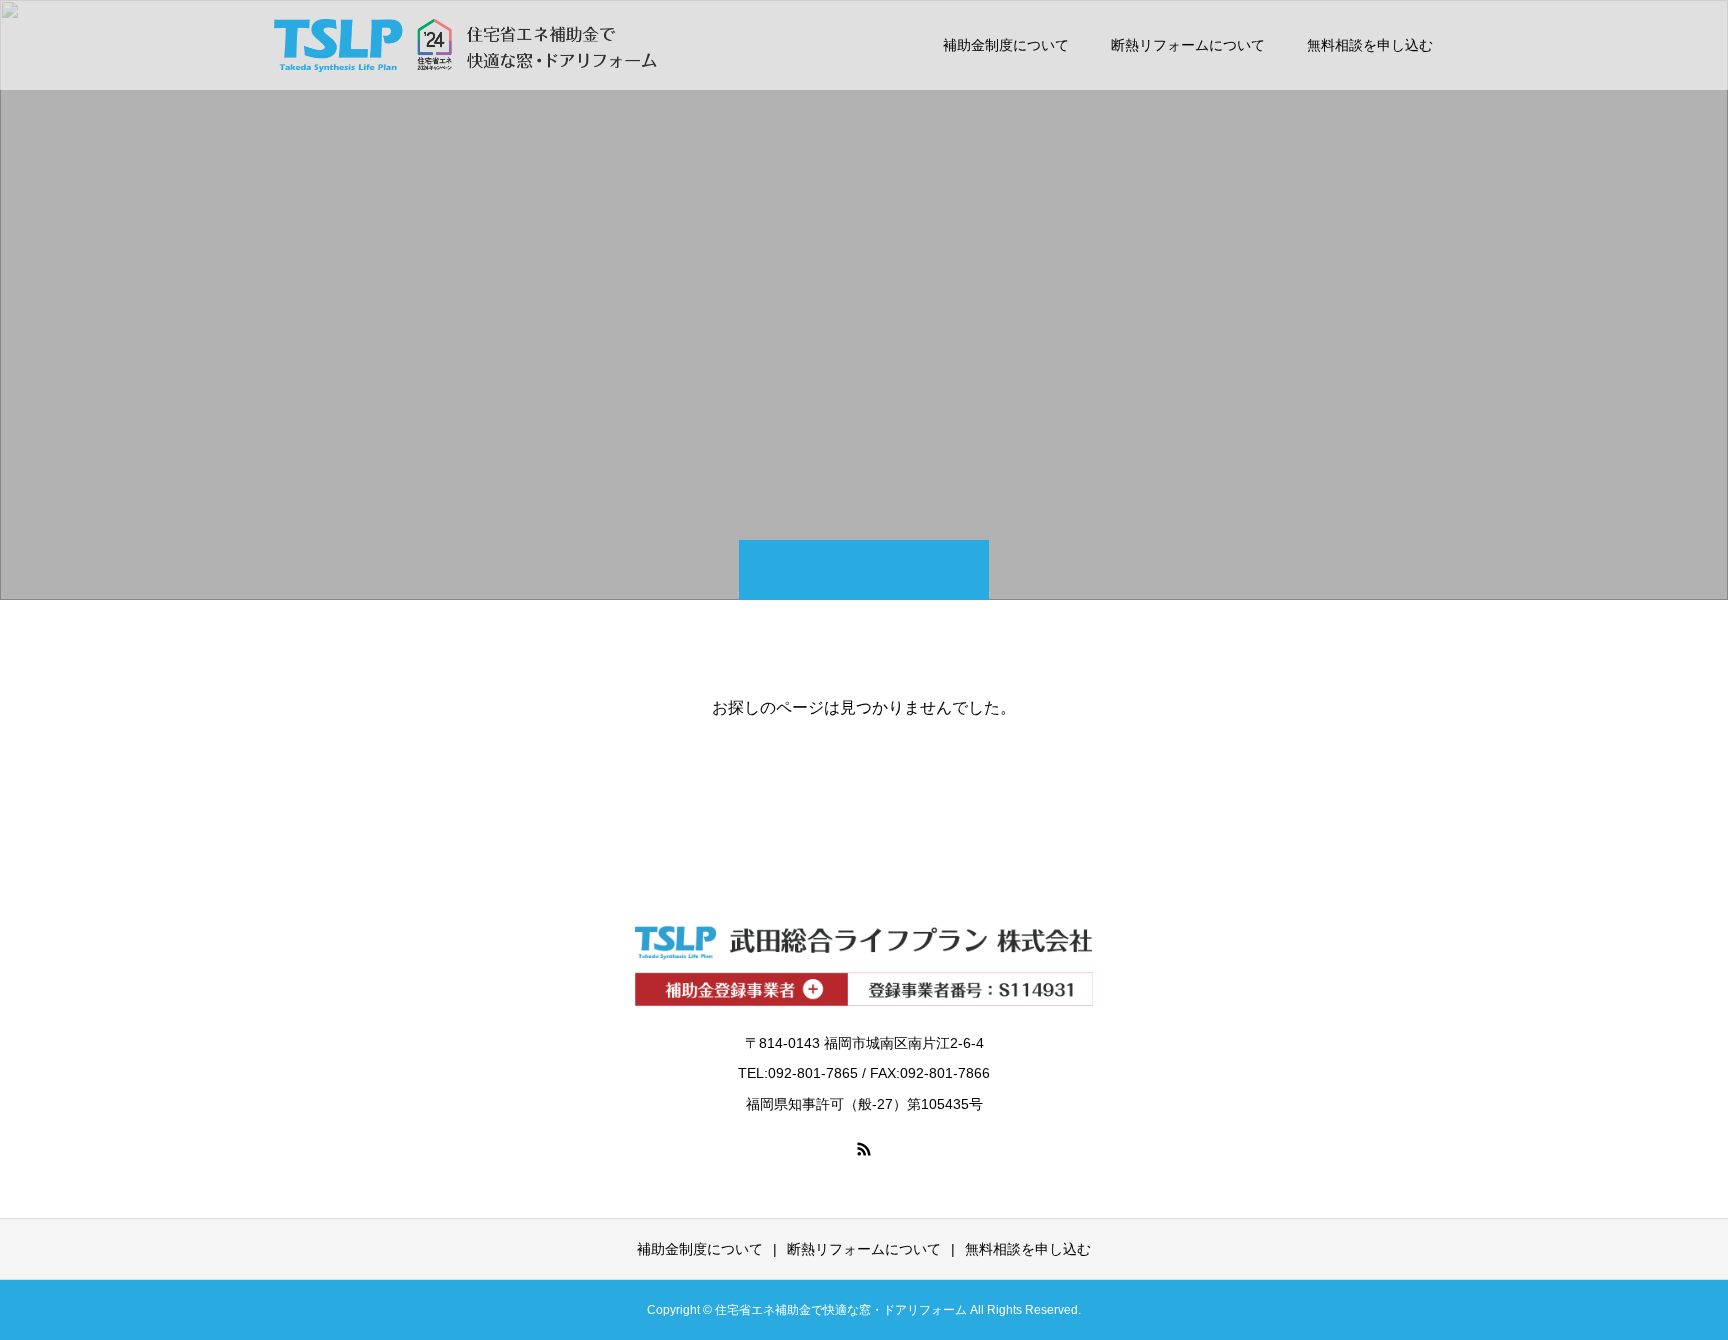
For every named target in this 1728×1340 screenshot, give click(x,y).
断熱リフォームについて (1188, 45)
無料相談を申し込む (1370, 45)
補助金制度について (1006, 45)
